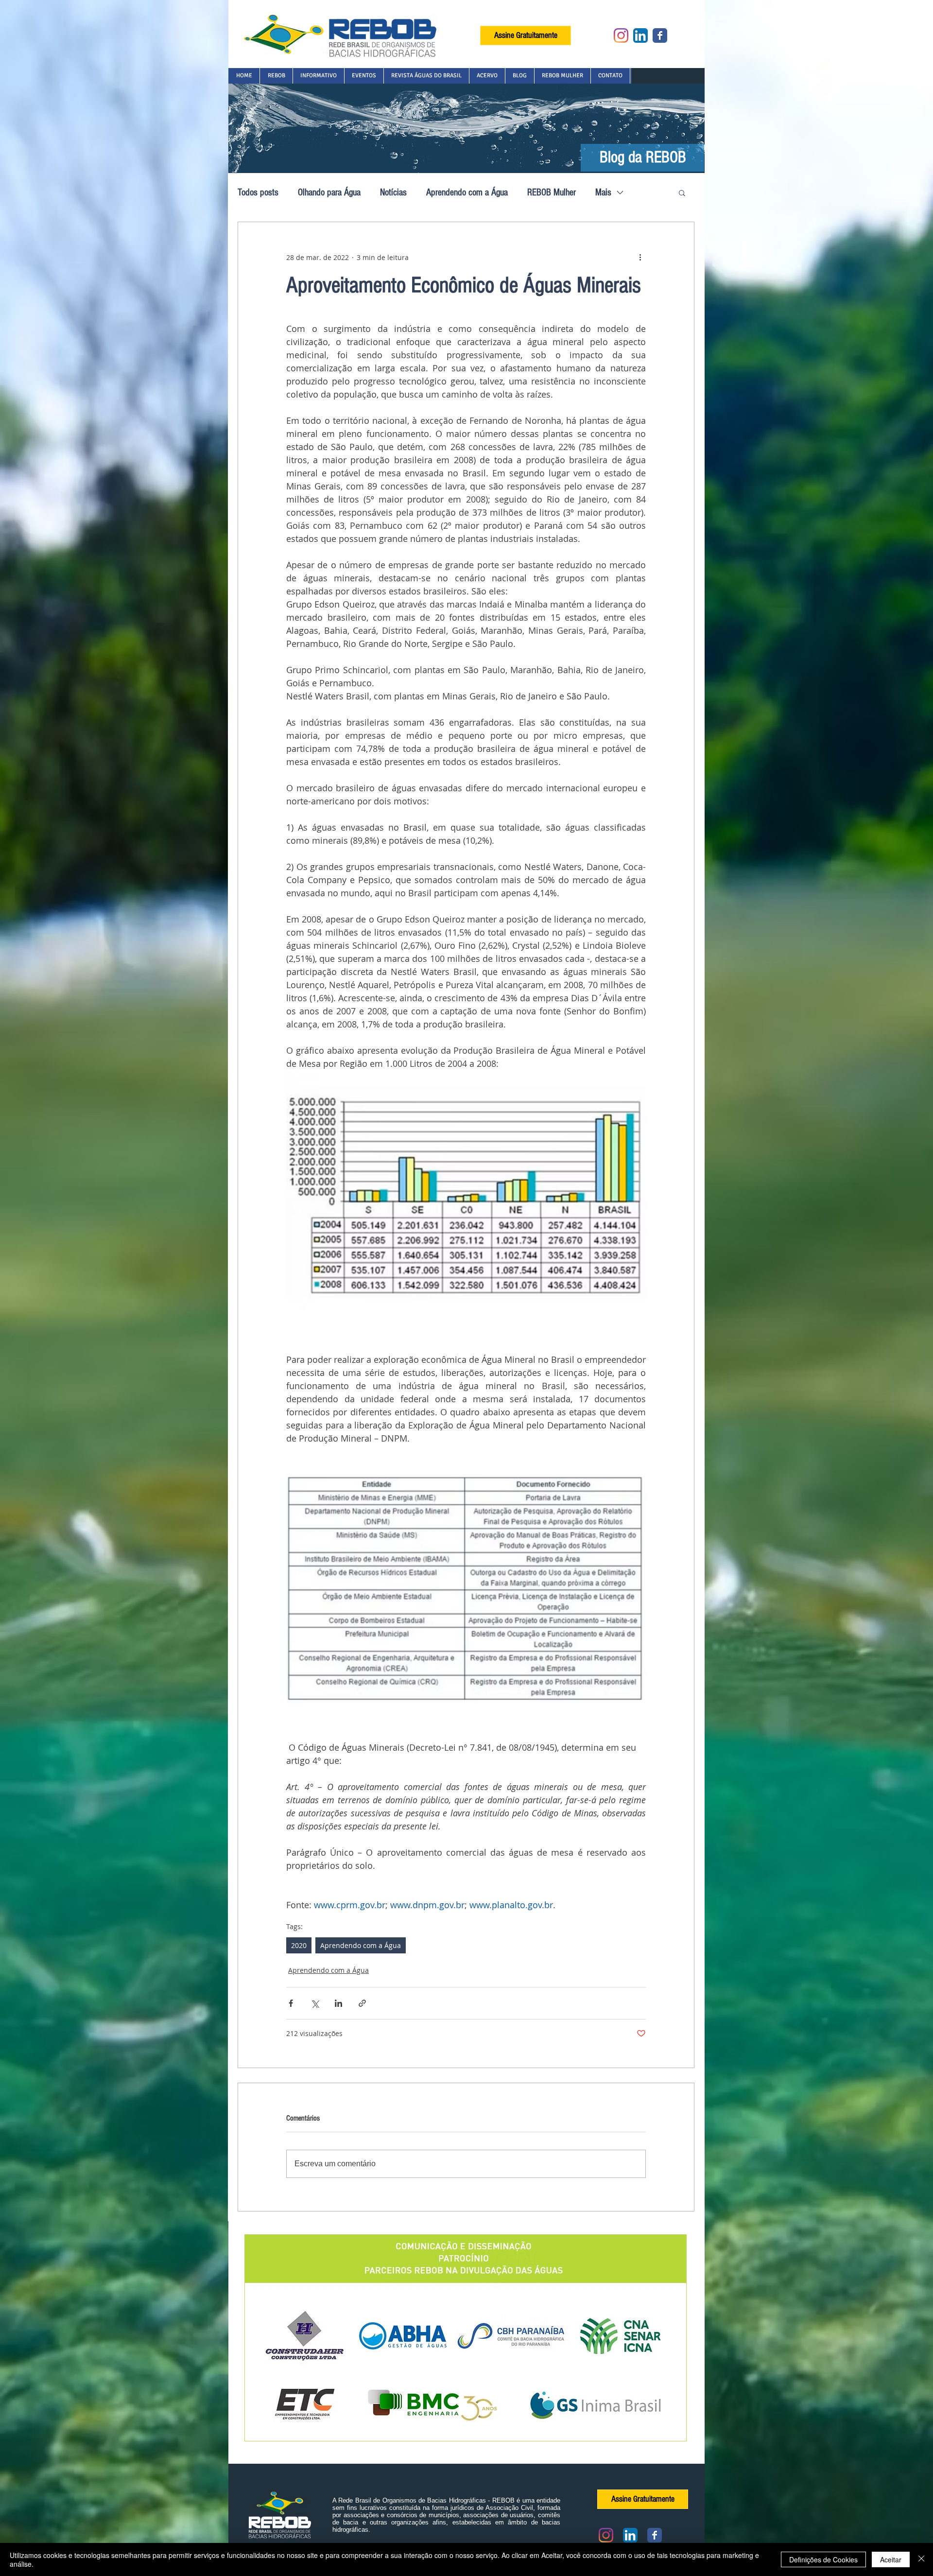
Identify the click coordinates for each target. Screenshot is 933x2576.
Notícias (393, 192)
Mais (603, 192)
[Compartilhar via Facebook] (291, 2003)
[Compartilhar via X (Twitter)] (315, 2003)
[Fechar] (921, 2559)
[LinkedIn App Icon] (640, 35)
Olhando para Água (329, 192)
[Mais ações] (640, 257)
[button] (276, 76)
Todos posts (258, 192)
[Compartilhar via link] (362, 2003)
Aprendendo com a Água (467, 192)
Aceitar (891, 2559)
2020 (299, 1945)
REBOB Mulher (552, 192)
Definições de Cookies (823, 2559)
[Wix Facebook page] (660, 35)
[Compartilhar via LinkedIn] (338, 2003)
